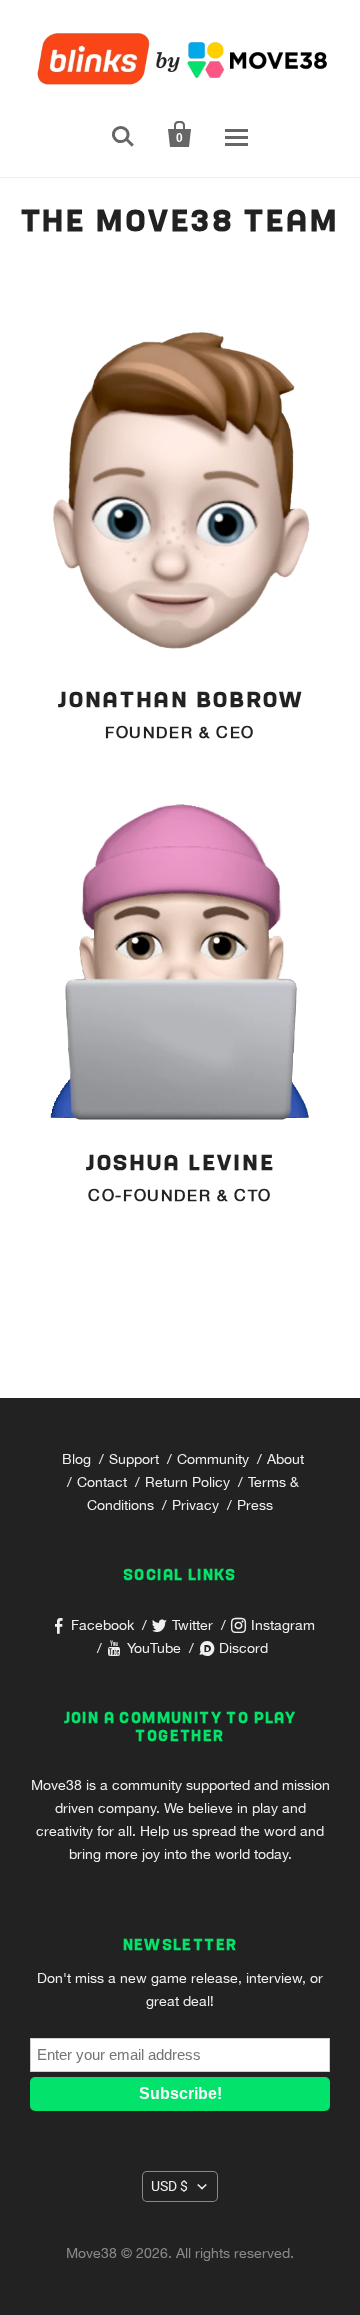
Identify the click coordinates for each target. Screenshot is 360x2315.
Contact (102, 1482)
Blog (76, 1459)
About (285, 1459)
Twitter (192, 1625)
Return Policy (187, 1482)
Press (255, 1505)
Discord (243, 1648)
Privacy (195, 1505)
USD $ (169, 2186)
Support (134, 1459)
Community (213, 1459)
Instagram (283, 1625)
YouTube (154, 1648)
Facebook (102, 1625)
